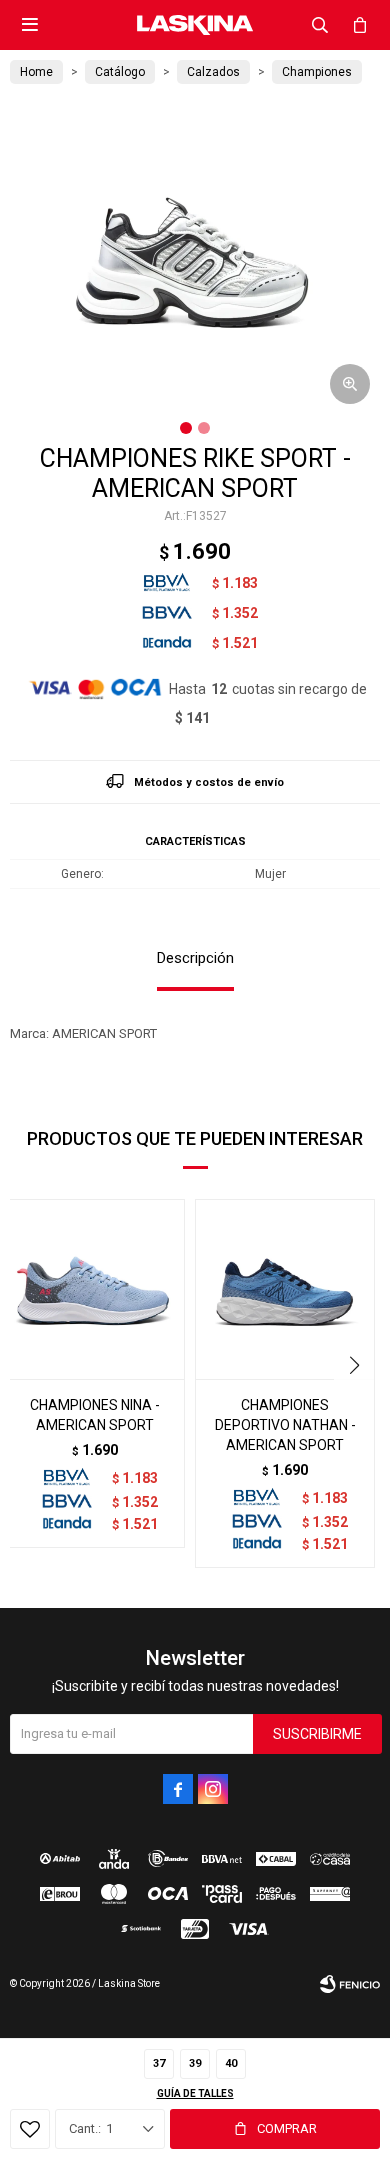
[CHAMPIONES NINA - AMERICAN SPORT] (95, 1289)
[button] (320, 25)
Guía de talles (195, 2093)
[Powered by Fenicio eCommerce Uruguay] (350, 1984)
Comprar (287, 2128)
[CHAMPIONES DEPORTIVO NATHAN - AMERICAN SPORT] (285, 1289)
